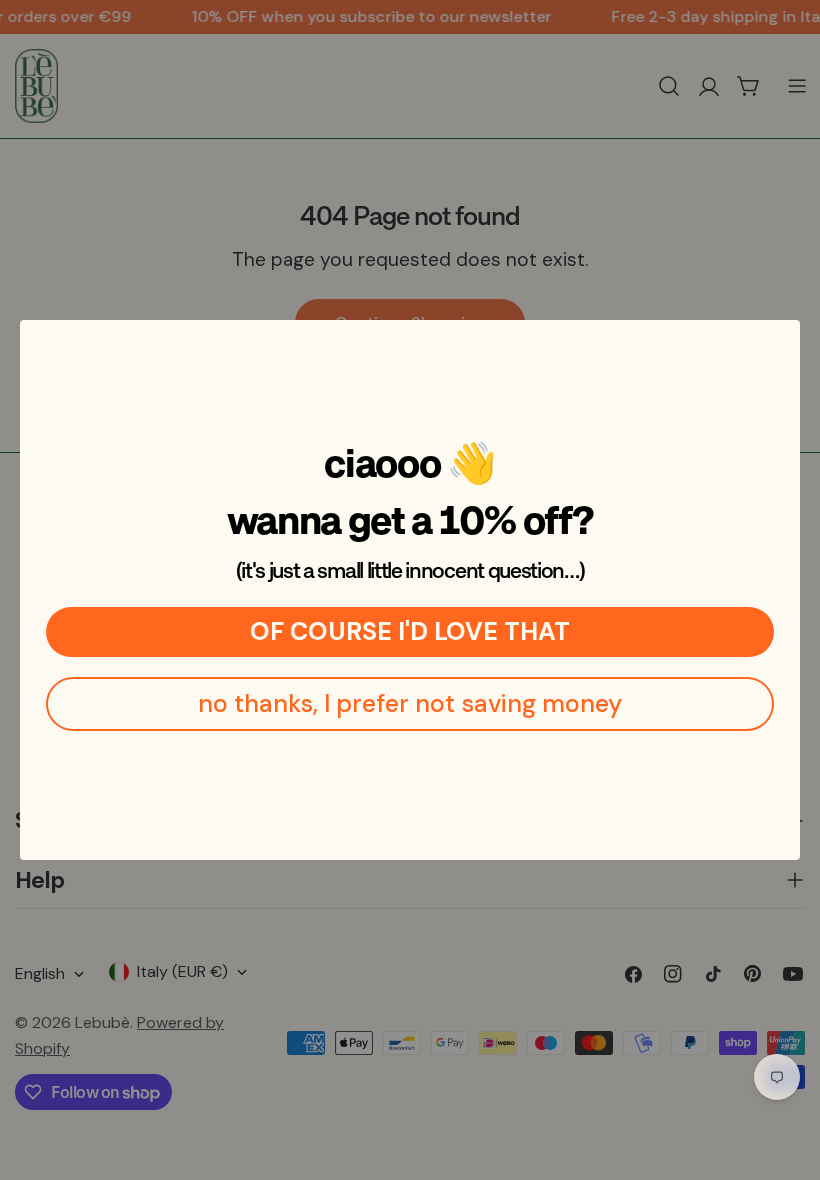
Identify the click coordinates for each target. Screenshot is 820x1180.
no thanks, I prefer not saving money (410, 703)
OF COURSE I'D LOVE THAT (410, 631)
